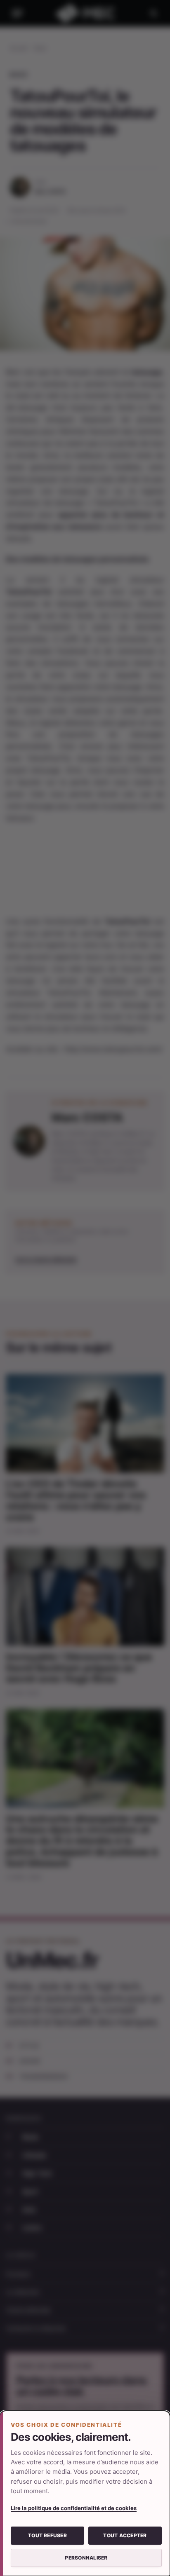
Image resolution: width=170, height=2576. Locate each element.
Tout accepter (125, 2535)
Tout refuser (47, 2535)
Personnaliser (86, 2558)
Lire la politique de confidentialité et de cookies (74, 2508)
